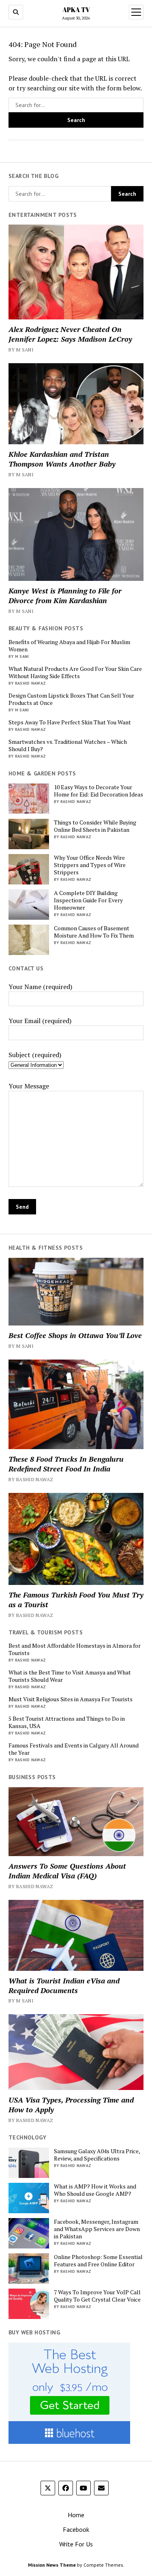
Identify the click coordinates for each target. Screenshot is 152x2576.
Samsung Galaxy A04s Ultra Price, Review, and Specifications (97, 2155)
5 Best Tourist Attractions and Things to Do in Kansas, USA (67, 1722)
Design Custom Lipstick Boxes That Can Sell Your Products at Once (71, 699)
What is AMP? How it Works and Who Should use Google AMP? (95, 2190)
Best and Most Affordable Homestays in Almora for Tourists (75, 1649)
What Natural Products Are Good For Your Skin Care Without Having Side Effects (75, 672)
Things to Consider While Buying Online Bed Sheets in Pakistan (95, 826)
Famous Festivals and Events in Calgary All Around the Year (74, 1749)
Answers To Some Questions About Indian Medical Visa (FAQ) (67, 1871)
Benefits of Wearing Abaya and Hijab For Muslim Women (69, 646)
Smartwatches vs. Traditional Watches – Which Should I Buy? (68, 745)
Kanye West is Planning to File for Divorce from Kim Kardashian (65, 595)
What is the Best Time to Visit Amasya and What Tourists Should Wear (70, 1676)
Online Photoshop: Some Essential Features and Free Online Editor (98, 2261)
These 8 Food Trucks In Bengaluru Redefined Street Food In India (66, 1464)
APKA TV (76, 10)
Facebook (76, 2529)
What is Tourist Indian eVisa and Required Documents (64, 1985)
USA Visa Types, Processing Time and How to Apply (71, 2105)
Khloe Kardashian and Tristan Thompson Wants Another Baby (62, 459)
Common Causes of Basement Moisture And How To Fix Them (94, 932)
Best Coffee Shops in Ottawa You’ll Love (75, 1335)
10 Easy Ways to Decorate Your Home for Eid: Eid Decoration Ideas (98, 791)
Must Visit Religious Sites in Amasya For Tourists (71, 1699)
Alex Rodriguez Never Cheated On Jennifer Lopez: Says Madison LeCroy (70, 334)
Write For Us (76, 2544)
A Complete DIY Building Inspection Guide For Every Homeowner (88, 900)
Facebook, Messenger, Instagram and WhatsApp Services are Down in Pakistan (97, 2229)
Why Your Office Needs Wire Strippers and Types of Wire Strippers (90, 865)
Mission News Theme (52, 2565)
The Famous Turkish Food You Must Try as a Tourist (76, 1600)
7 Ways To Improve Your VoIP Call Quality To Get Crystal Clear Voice (97, 2296)
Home (76, 2515)
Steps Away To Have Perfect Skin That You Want (70, 722)
